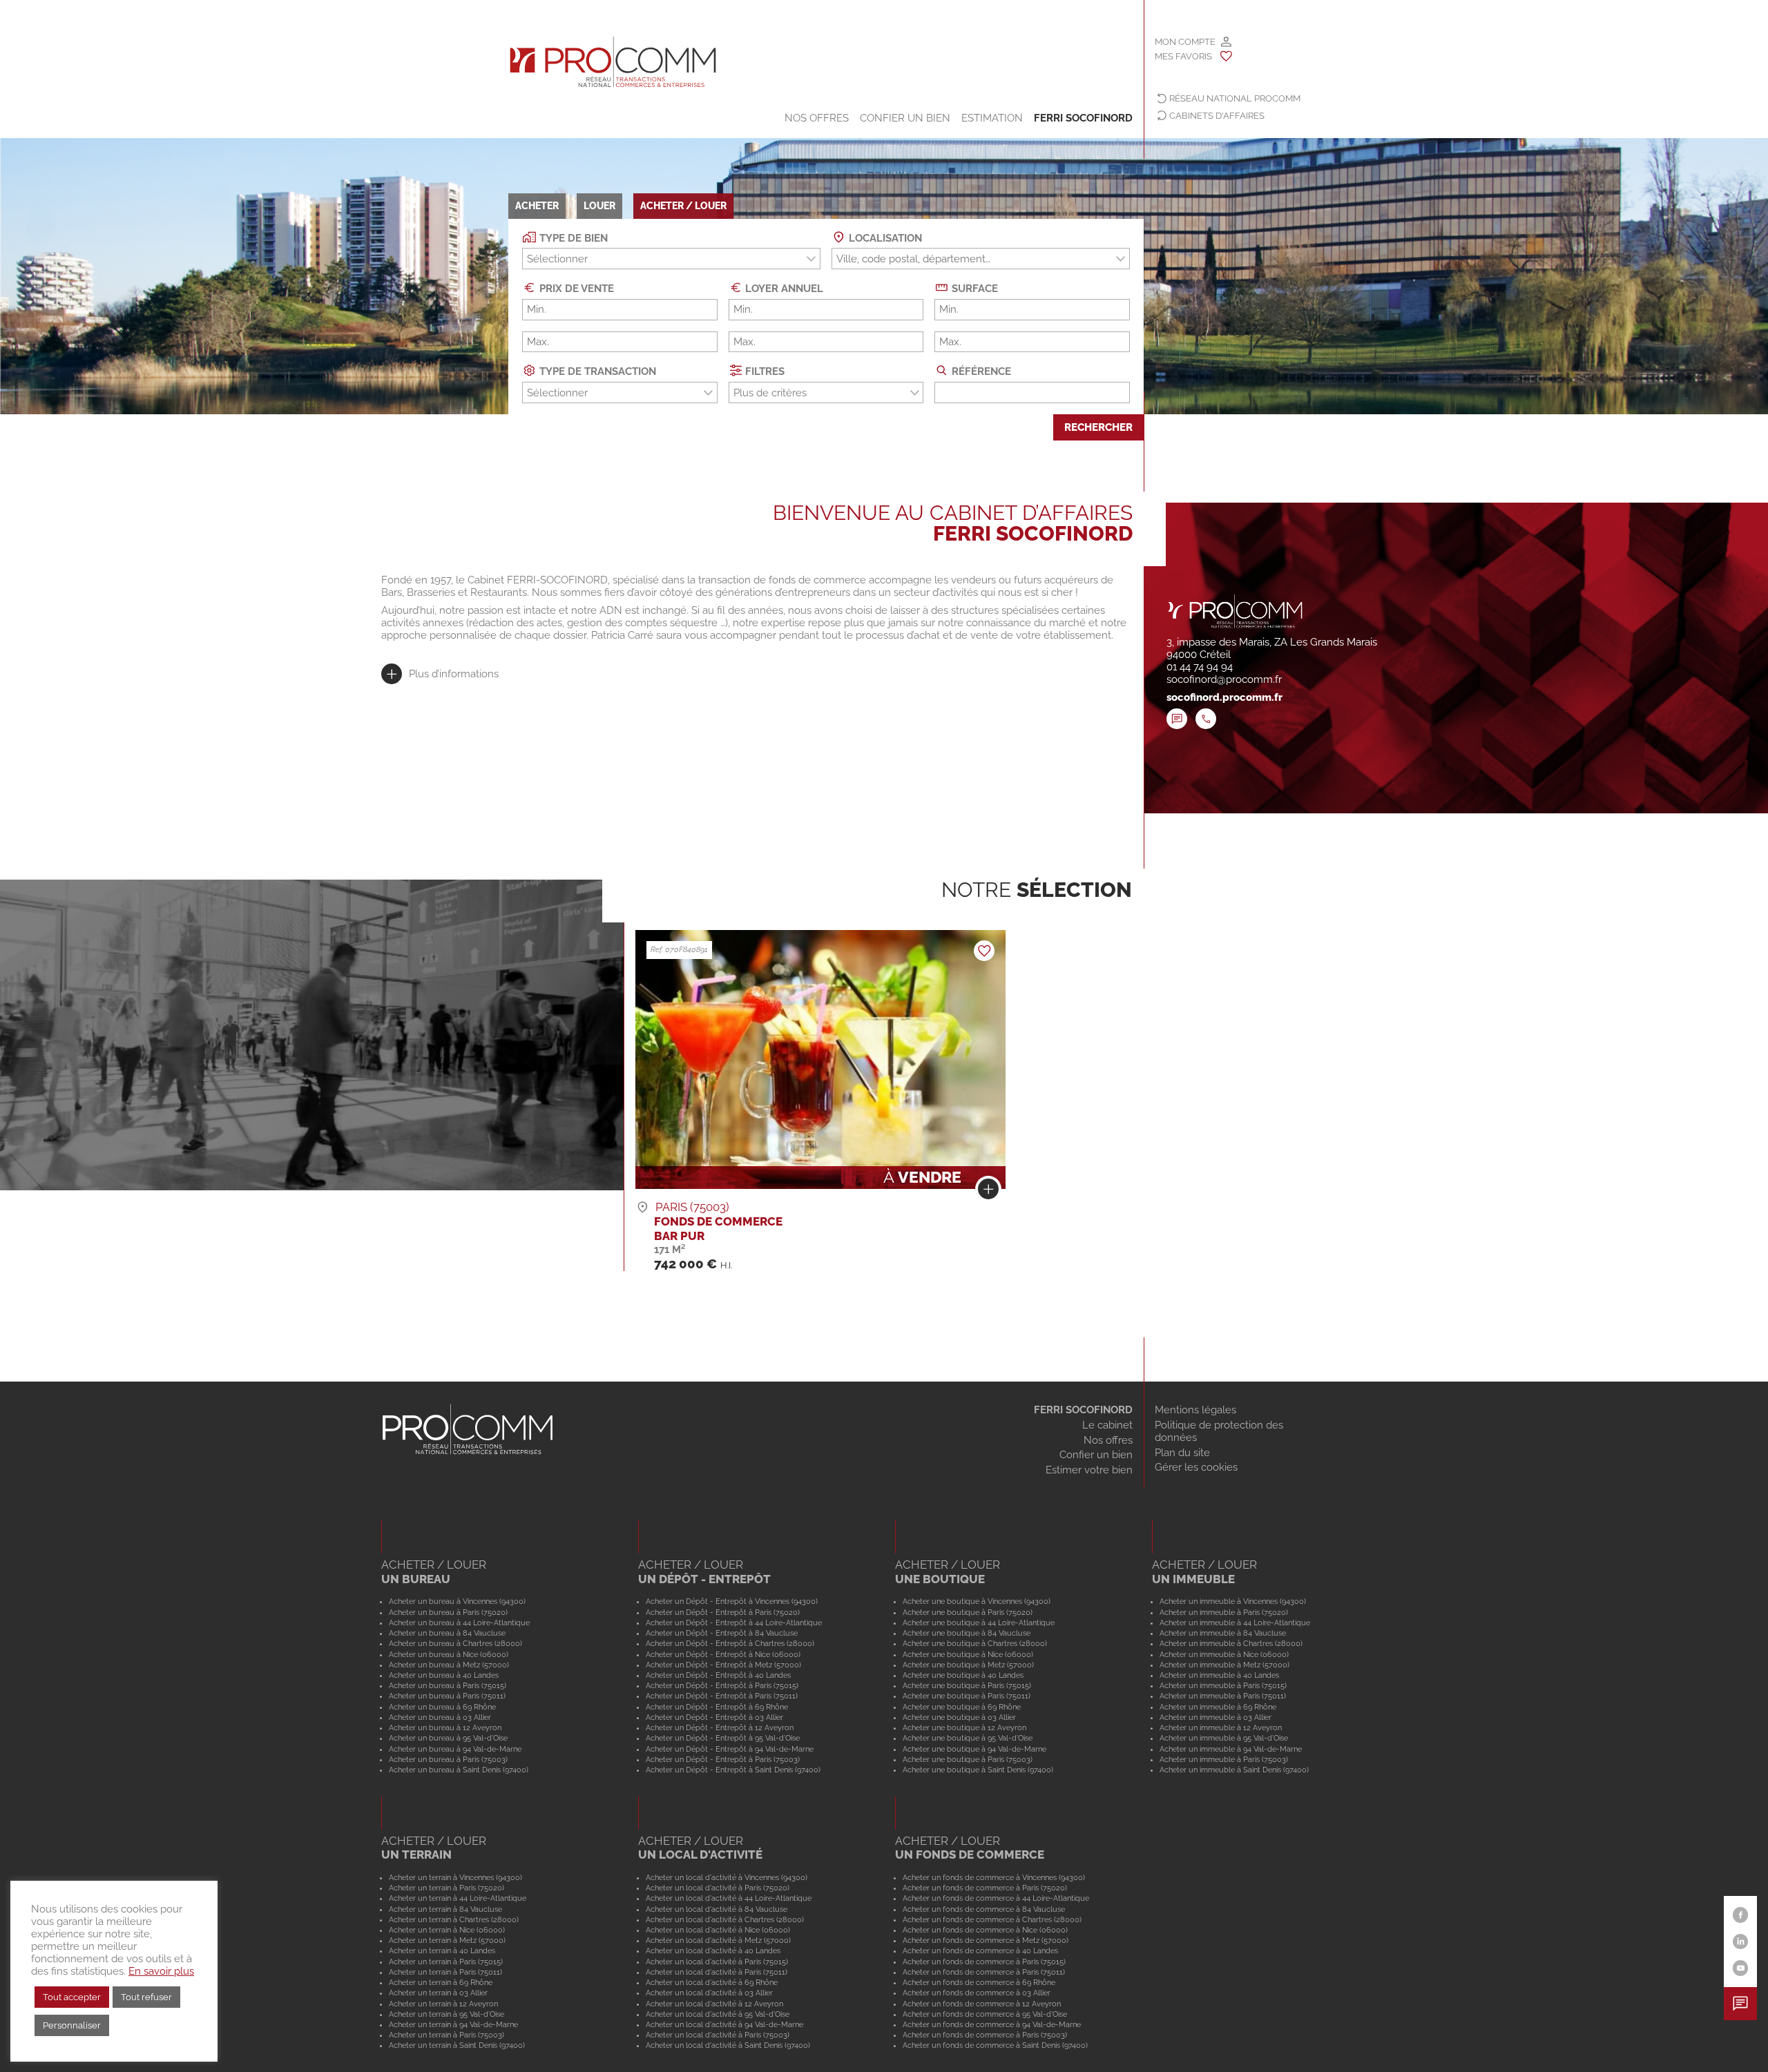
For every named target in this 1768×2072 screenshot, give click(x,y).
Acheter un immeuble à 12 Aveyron (1221, 1727)
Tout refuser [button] (146, 1997)
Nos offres (817, 118)
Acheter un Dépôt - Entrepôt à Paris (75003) (723, 1759)
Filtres (763, 371)
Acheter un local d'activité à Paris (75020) (718, 1888)
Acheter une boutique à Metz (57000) (968, 1665)
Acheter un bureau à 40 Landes (444, 1675)
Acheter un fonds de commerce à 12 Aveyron (982, 2004)
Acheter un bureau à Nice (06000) (449, 1654)
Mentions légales (1195, 1410)
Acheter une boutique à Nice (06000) (968, 1654)
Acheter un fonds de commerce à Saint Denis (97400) (995, 2045)
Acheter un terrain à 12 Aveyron (443, 2004)
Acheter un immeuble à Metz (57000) (1224, 1665)
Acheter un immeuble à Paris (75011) (1223, 1696)
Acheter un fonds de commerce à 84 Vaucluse (984, 1909)
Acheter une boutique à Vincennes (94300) (977, 1601)
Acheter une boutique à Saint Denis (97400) (978, 1770)
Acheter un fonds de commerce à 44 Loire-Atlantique (996, 1898)
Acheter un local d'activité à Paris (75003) (718, 2035)
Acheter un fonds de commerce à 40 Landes (980, 1950)
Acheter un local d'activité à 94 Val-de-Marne (724, 2024)
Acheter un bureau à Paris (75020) (448, 1612)
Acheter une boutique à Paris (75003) (968, 1759)
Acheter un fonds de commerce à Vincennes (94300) (994, 1877)
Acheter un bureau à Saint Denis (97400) (459, 1770)
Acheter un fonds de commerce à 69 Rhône (979, 1982)
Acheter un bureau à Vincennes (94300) (457, 1601)
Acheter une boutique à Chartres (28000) (975, 1643)
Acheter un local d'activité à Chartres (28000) (725, 1919)
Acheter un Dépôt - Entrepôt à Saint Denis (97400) (733, 1770)
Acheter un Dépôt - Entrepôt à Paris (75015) (722, 1685)
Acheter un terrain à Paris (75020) (446, 1888)
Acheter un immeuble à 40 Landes (1219, 1675)
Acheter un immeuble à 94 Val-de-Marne (1231, 1749)
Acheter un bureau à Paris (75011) (447, 1696)
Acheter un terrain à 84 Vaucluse (445, 1909)
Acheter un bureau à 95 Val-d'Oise (448, 1738)
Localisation (884, 238)
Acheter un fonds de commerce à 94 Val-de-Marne (992, 2024)
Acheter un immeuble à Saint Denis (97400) (1234, 1770)
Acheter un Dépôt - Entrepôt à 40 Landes (718, 1675)
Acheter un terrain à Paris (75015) (446, 1962)
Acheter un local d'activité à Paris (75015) (717, 1962)
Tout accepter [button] (72, 1997)
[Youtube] (1741, 1968)
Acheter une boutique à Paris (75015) (967, 1685)
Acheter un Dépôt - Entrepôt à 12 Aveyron (720, 1727)
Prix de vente (575, 289)
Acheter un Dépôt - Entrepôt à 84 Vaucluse (722, 1633)
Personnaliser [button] (72, 2025)
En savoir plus (161, 1971)
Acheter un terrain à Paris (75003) (446, 2035)
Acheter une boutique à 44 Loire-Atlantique (979, 1623)
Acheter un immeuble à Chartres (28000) (1231, 1643)
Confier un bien (905, 118)
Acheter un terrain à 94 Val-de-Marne (453, 2024)
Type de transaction (596, 371)
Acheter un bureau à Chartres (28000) (455, 1643)
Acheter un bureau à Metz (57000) (449, 1665)
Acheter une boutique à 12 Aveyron (964, 1727)
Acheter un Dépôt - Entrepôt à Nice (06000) (723, 1654)
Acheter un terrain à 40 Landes (442, 1950)
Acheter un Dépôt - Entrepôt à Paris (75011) (722, 1696)
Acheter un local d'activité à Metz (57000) (718, 1940)
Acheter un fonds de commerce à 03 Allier (977, 1993)
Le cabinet (1107, 1425)
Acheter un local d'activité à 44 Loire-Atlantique (729, 1898)
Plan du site (1182, 1453)
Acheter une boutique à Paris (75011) (967, 1696)
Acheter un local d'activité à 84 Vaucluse (717, 1909)
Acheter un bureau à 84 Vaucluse (447, 1633)
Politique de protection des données (1219, 1431)
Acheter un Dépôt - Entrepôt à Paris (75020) (723, 1612)
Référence (980, 371)
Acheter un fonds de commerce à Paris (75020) (985, 1888)
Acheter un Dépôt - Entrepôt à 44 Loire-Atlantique (734, 1623)
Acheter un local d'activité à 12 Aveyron (714, 2004)
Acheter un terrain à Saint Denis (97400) (457, 2045)
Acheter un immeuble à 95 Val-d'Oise (1224, 1738)
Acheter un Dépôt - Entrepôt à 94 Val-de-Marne (730, 1749)
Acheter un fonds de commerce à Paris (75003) (985, 2035)
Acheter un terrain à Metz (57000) (447, 1940)
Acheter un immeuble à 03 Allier (1215, 1717)
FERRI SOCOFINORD (1083, 1410)
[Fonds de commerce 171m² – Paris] (988, 1192)
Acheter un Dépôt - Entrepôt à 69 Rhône (717, 1707)
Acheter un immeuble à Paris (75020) (1224, 1612)
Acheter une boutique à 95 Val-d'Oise (968, 1738)
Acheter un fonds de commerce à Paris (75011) (984, 1972)
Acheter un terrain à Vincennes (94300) (455, 1877)
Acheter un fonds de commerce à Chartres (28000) (992, 1919)
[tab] (440, 674)
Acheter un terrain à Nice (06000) (447, 1930)
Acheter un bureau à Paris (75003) (448, 1759)
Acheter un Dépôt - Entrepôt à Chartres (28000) (730, 1643)
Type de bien (572, 238)
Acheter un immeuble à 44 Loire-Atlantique (1235, 1623)
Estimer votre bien (1089, 1470)
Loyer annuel (783, 289)
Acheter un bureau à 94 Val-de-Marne (455, 1749)
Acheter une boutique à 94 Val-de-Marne (974, 1749)
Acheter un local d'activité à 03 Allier (709, 1993)
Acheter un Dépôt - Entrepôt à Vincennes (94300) (732, 1601)
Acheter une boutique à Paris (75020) (968, 1612)
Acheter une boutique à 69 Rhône (962, 1707)
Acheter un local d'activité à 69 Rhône (712, 1982)
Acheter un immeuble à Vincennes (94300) (1233, 1601)
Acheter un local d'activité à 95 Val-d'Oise (718, 2014)
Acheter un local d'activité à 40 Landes (713, 1950)
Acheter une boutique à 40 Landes (963, 1675)
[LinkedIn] (1741, 1942)
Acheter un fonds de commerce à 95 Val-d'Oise (985, 2014)
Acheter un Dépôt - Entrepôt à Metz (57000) (723, 1665)
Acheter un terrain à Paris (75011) (445, 1972)
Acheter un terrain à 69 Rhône (441, 1982)
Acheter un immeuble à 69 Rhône (1218, 1707)
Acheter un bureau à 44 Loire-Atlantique (459, 1623)
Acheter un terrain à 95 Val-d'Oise (446, 2014)
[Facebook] (1741, 1915)
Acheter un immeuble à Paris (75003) (1224, 1759)
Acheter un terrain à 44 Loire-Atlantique (458, 1898)
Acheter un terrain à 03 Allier (438, 1993)
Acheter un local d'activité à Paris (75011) (717, 1972)
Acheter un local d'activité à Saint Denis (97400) (728, 2045)
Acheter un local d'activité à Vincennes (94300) (727, 1877)
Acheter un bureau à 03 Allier (440, 1717)
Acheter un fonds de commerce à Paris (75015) (984, 1962)
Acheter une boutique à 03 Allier (959, 1717)
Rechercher (1098, 427)
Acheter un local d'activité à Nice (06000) (718, 1930)
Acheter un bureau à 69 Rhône (442, 1707)
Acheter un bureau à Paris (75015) (448, 1685)
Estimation (992, 118)
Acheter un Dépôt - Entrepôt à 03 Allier (714, 1717)
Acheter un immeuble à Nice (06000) (1224, 1654)
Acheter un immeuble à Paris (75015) (1223, 1685)
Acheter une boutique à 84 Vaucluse (967, 1633)
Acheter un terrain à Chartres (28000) (454, 1919)
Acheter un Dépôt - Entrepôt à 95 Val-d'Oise (723, 1738)
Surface (973, 289)
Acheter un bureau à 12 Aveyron (445, 1727)
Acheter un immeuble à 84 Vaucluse (1223, 1633)
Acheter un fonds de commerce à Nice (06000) (985, 1930)
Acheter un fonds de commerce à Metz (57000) (986, 1940)
